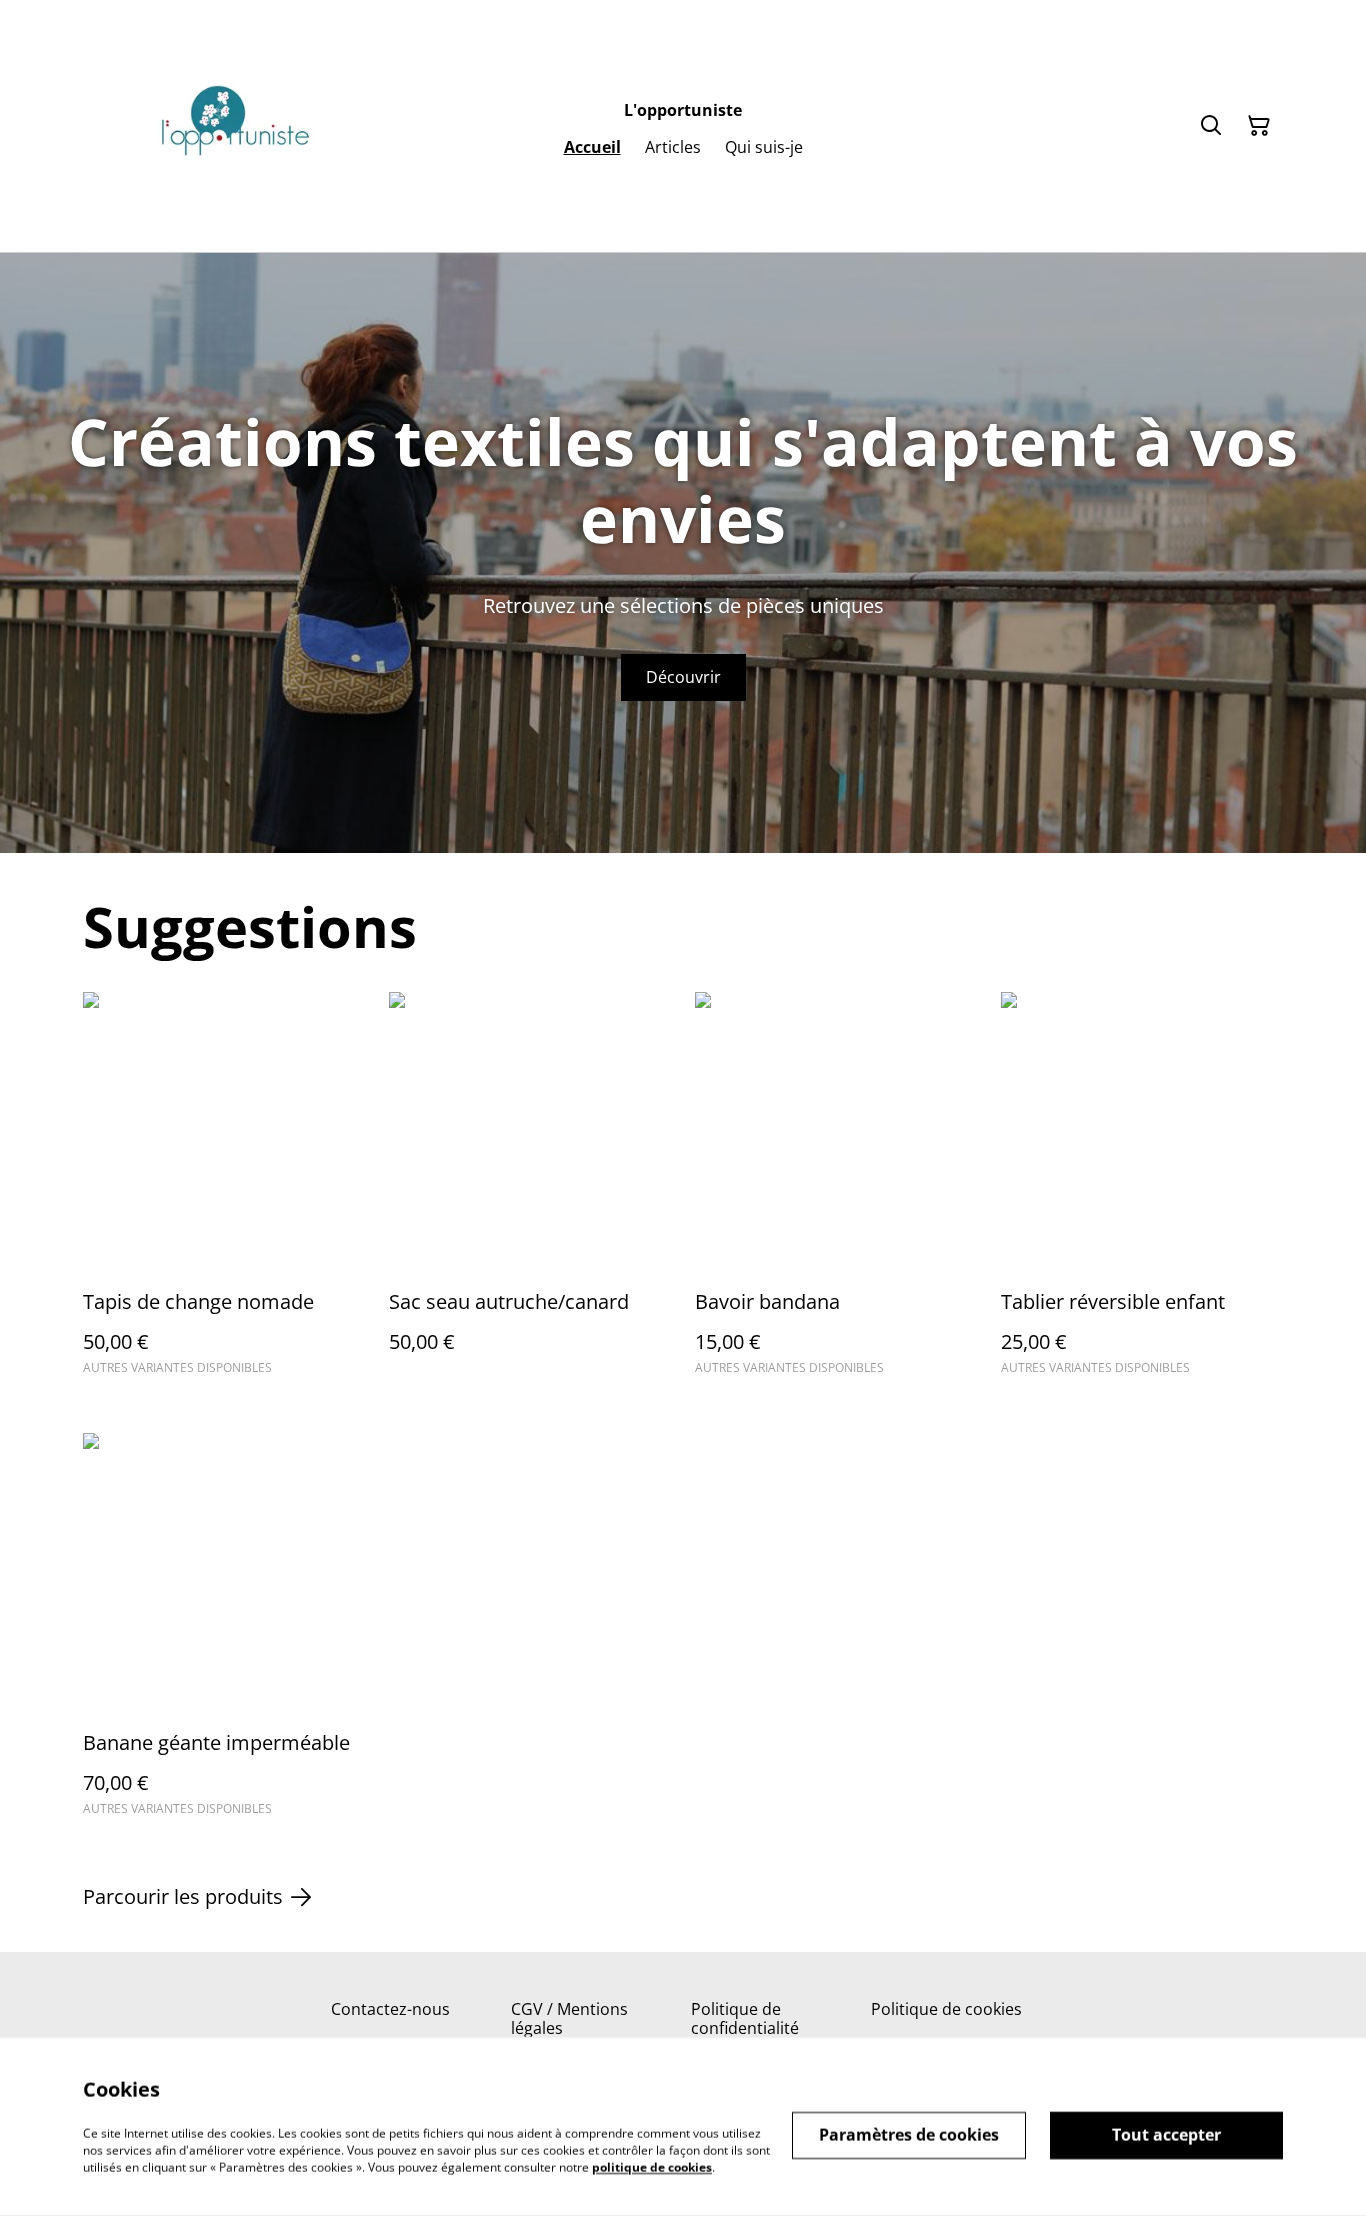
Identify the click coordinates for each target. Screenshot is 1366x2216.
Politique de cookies (946, 2009)
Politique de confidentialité (745, 2018)
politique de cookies (652, 2166)
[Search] (1211, 126)
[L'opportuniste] (233, 126)
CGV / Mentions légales (569, 2018)
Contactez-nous (390, 2009)
